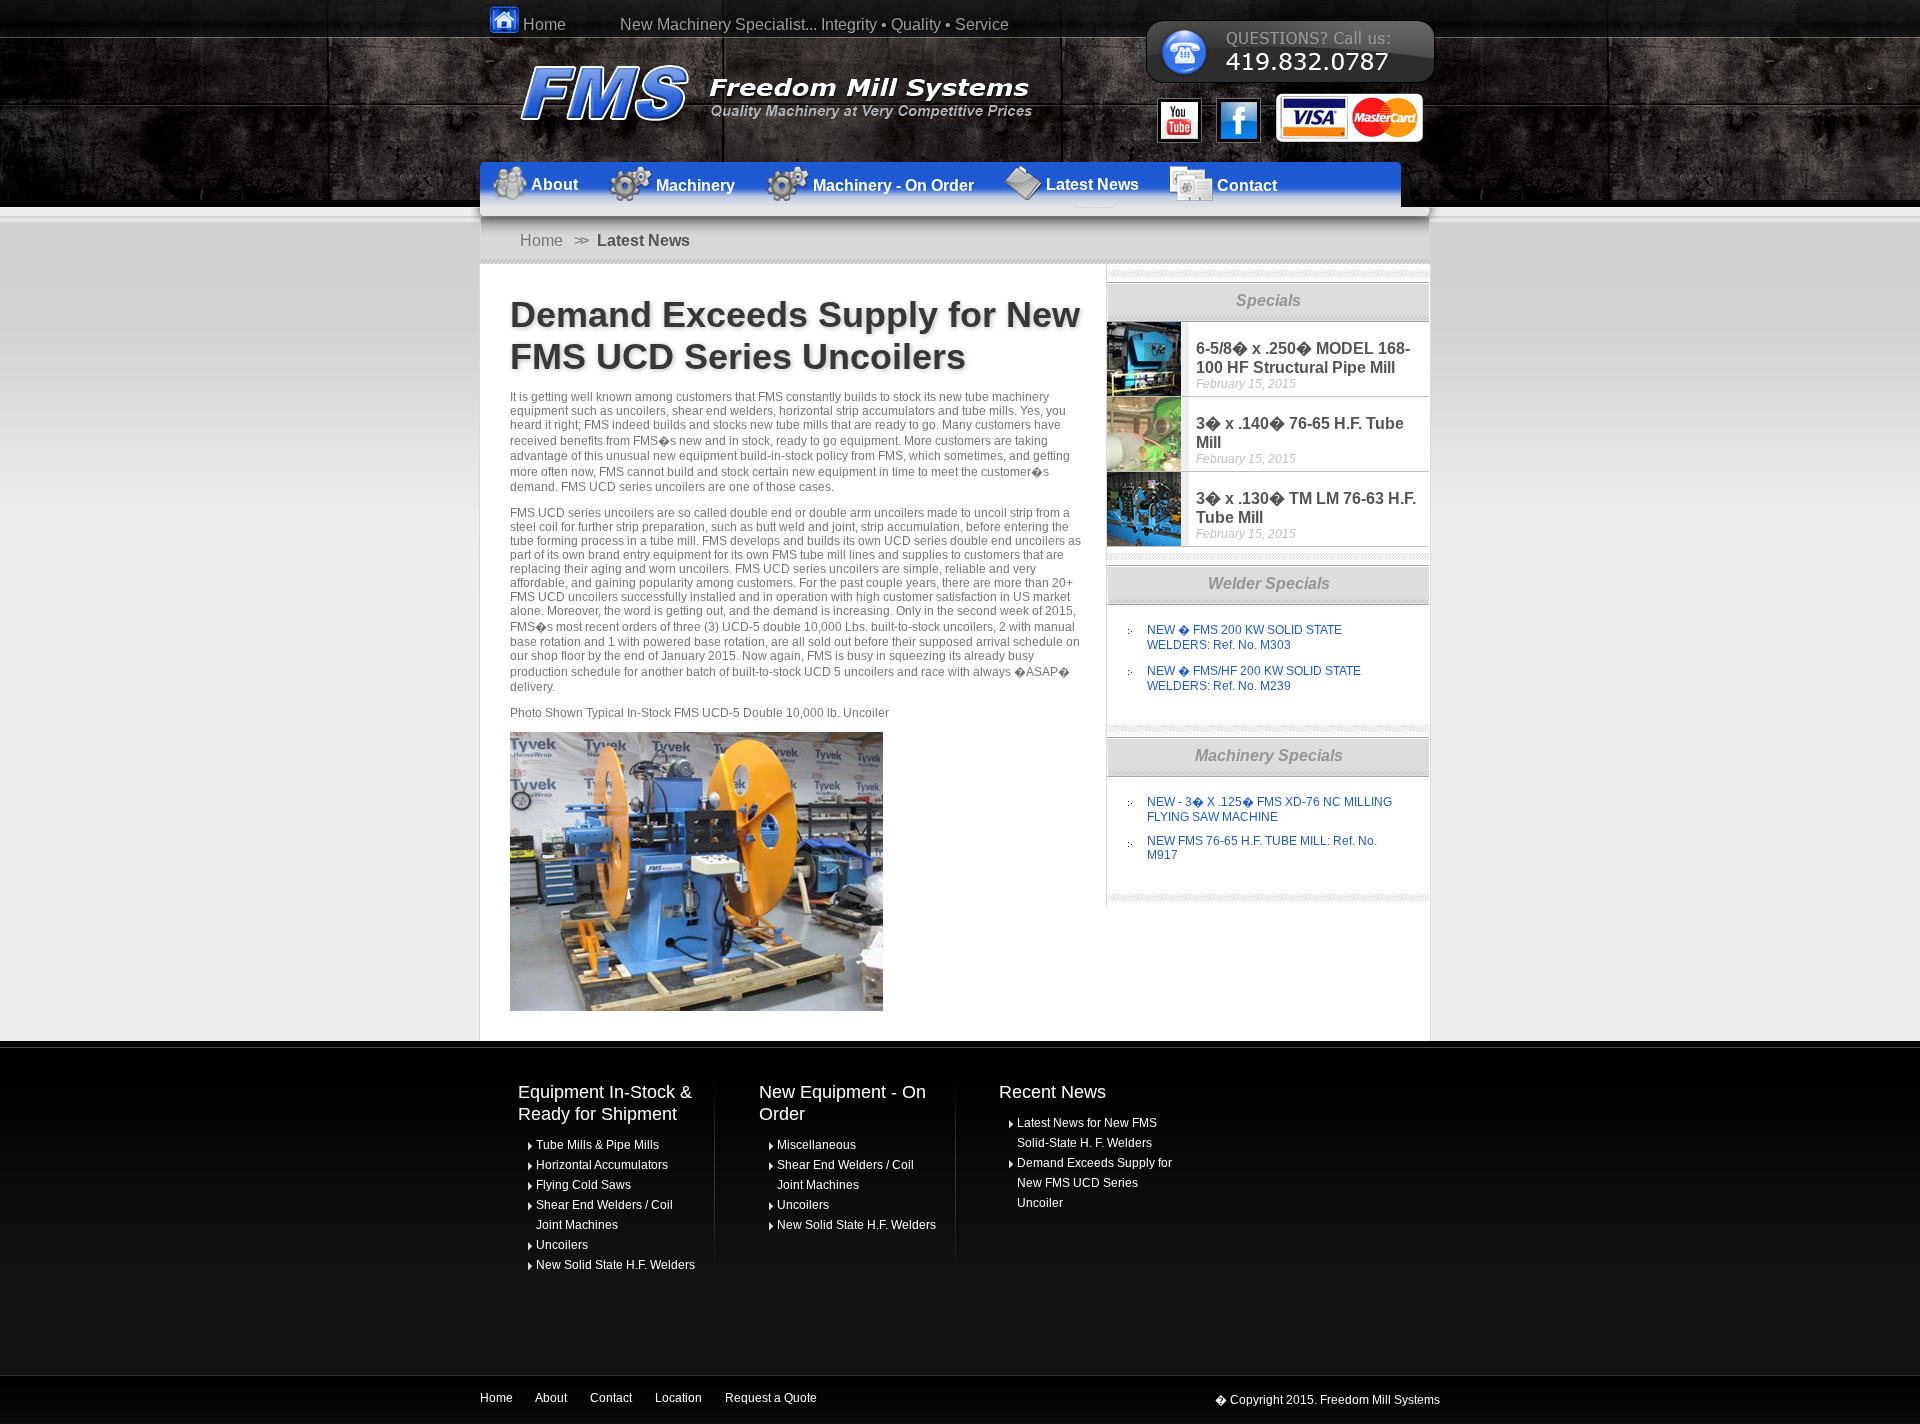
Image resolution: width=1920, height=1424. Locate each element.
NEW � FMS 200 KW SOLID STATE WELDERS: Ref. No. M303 (1244, 637)
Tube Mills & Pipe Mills (597, 1145)
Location (678, 1398)
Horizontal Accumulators (602, 1165)
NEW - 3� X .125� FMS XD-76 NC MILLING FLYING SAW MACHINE (1269, 809)
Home (542, 24)
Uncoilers (562, 1245)
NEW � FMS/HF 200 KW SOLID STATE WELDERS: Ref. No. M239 (1254, 678)
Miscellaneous (816, 1145)
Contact (611, 1398)
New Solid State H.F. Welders (615, 1265)
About (551, 1398)
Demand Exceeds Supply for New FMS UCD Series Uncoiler (1094, 1183)
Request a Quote (771, 1398)
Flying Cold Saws (583, 1185)
